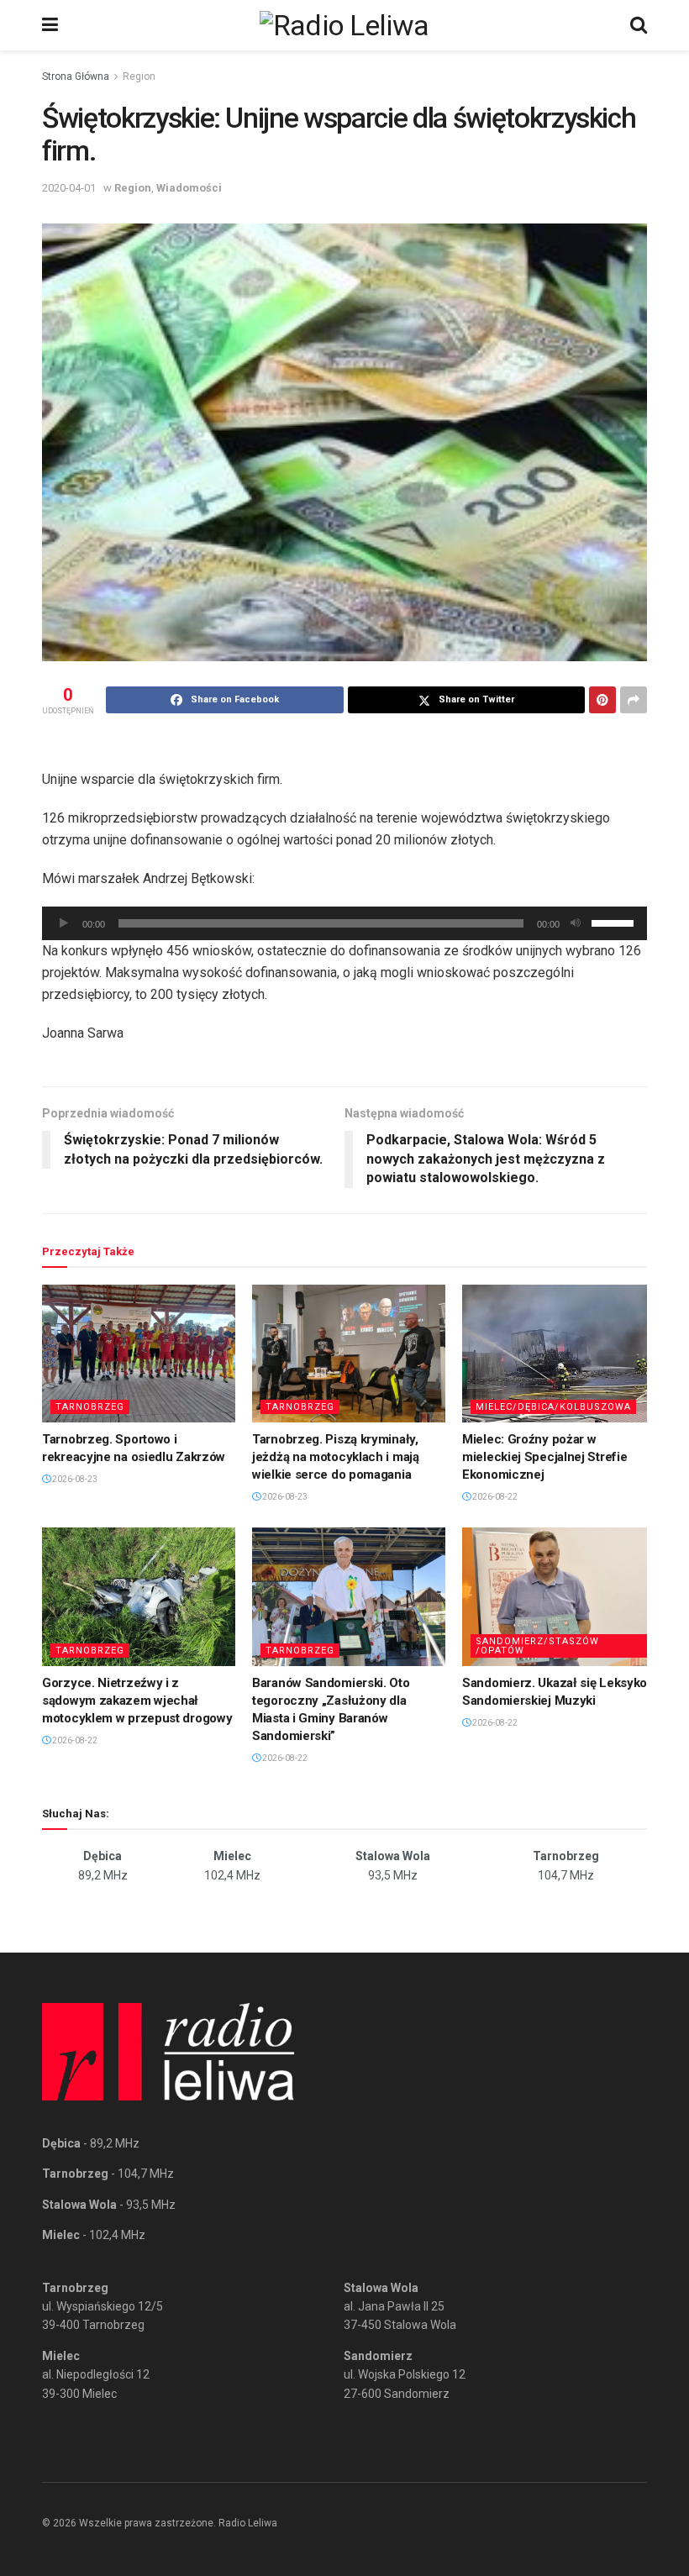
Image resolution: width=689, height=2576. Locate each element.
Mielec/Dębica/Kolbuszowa (553, 1407)
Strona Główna (76, 76)
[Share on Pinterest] (602, 700)
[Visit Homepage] (344, 25)
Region (139, 76)
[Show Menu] (50, 25)
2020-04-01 (69, 188)
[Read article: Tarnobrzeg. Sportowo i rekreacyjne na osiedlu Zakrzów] (139, 1354)
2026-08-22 (494, 1497)
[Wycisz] (576, 923)
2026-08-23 (74, 1479)
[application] (344, 923)
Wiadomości (189, 188)
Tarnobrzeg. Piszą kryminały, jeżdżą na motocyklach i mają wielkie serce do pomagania (336, 1457)
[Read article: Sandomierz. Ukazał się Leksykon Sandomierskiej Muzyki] (559, 1596)
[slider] (615, 922)
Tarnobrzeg (90, 1407)
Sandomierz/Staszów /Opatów (537, 1646)
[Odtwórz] (64, 923)
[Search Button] (639, 25)
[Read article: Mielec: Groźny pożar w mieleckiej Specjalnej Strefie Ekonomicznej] (559, 1354)
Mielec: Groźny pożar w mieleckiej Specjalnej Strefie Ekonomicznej (544, 1457)
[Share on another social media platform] (634, 700)
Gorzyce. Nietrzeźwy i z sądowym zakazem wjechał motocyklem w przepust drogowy (137, 1701)
